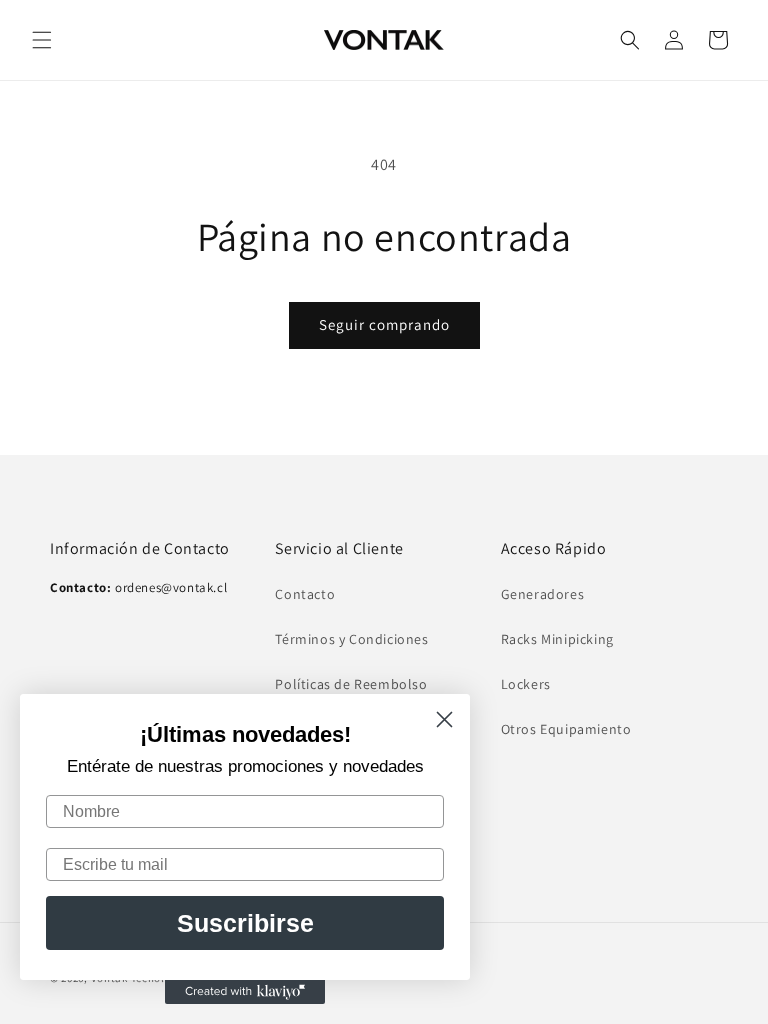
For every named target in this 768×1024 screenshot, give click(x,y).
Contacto (305, 594)
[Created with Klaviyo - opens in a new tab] (245, 992)
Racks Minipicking (557, 639)
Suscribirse (245, 923)
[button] (42, 40)
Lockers (526, 684)
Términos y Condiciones (351, 639)
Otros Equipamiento (566, 729)
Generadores (543, 594)
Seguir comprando (384, 324)
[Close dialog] (444, 719)
